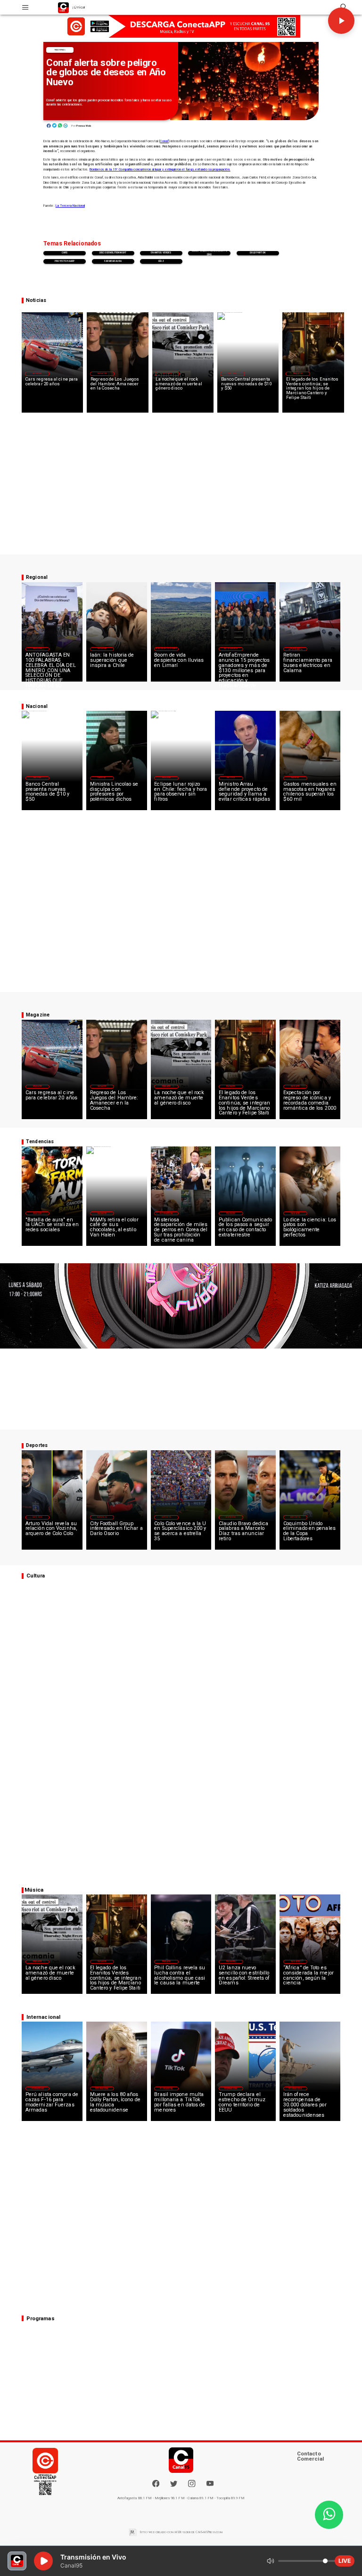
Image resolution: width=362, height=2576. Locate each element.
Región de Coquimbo (166, 649)
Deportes (37, 1517)
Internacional (166, 1213)
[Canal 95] (25, 7)
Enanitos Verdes (161, 253)
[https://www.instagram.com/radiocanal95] (192, 2486)
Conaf (164, 141)
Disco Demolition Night (113, 253)
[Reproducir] (341, 21)
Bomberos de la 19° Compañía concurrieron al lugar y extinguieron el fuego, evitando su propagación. (160, 170)
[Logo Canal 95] (63, 7)
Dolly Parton (258, 253)
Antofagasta (231, 649)
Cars (65, 253)
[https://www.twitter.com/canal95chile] (174, 2486)
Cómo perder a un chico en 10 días (210, 253)
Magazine (37, 374)
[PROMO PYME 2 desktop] (181, 27)
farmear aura (113, 261)
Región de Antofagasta (295, 649)
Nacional (60, 50)
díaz (161, 261)
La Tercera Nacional (70, 206)
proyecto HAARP (65, 261)
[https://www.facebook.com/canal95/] (156, 2483)
